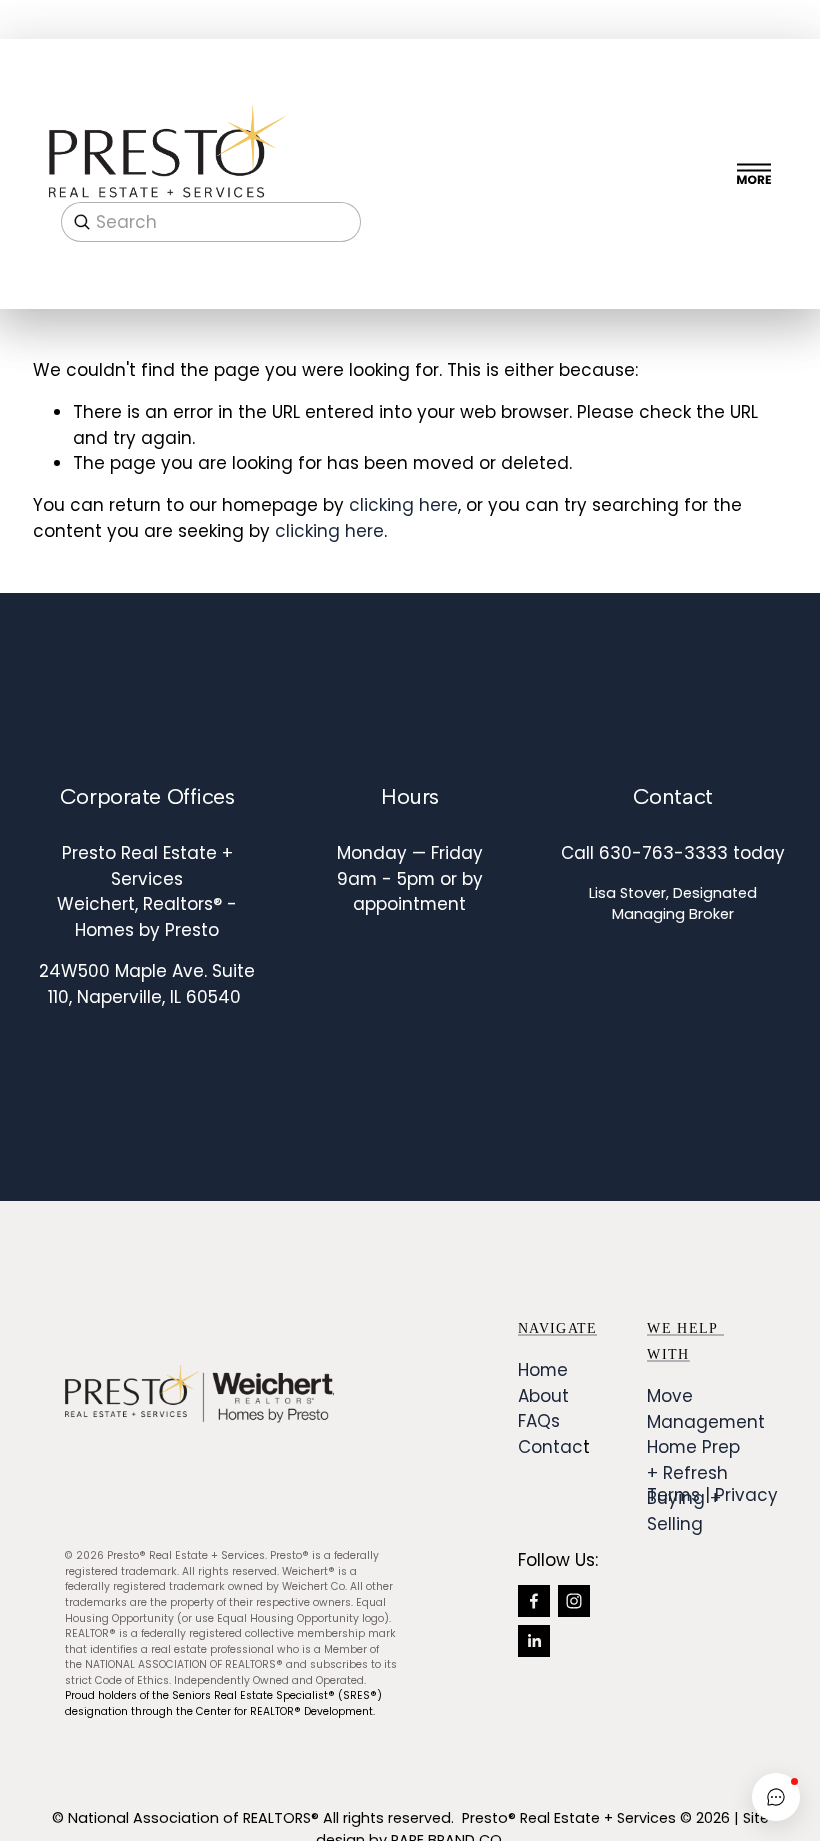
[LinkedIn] (534, 1641)
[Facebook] (534, 1601)
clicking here (403, 505)
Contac (550, 1447)
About (543, 1396)
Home (543, 1370)
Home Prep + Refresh (693, 1459)
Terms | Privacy (712, 1495)
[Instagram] (574, 1601)
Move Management (706, 1408)
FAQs (539, 1421)
